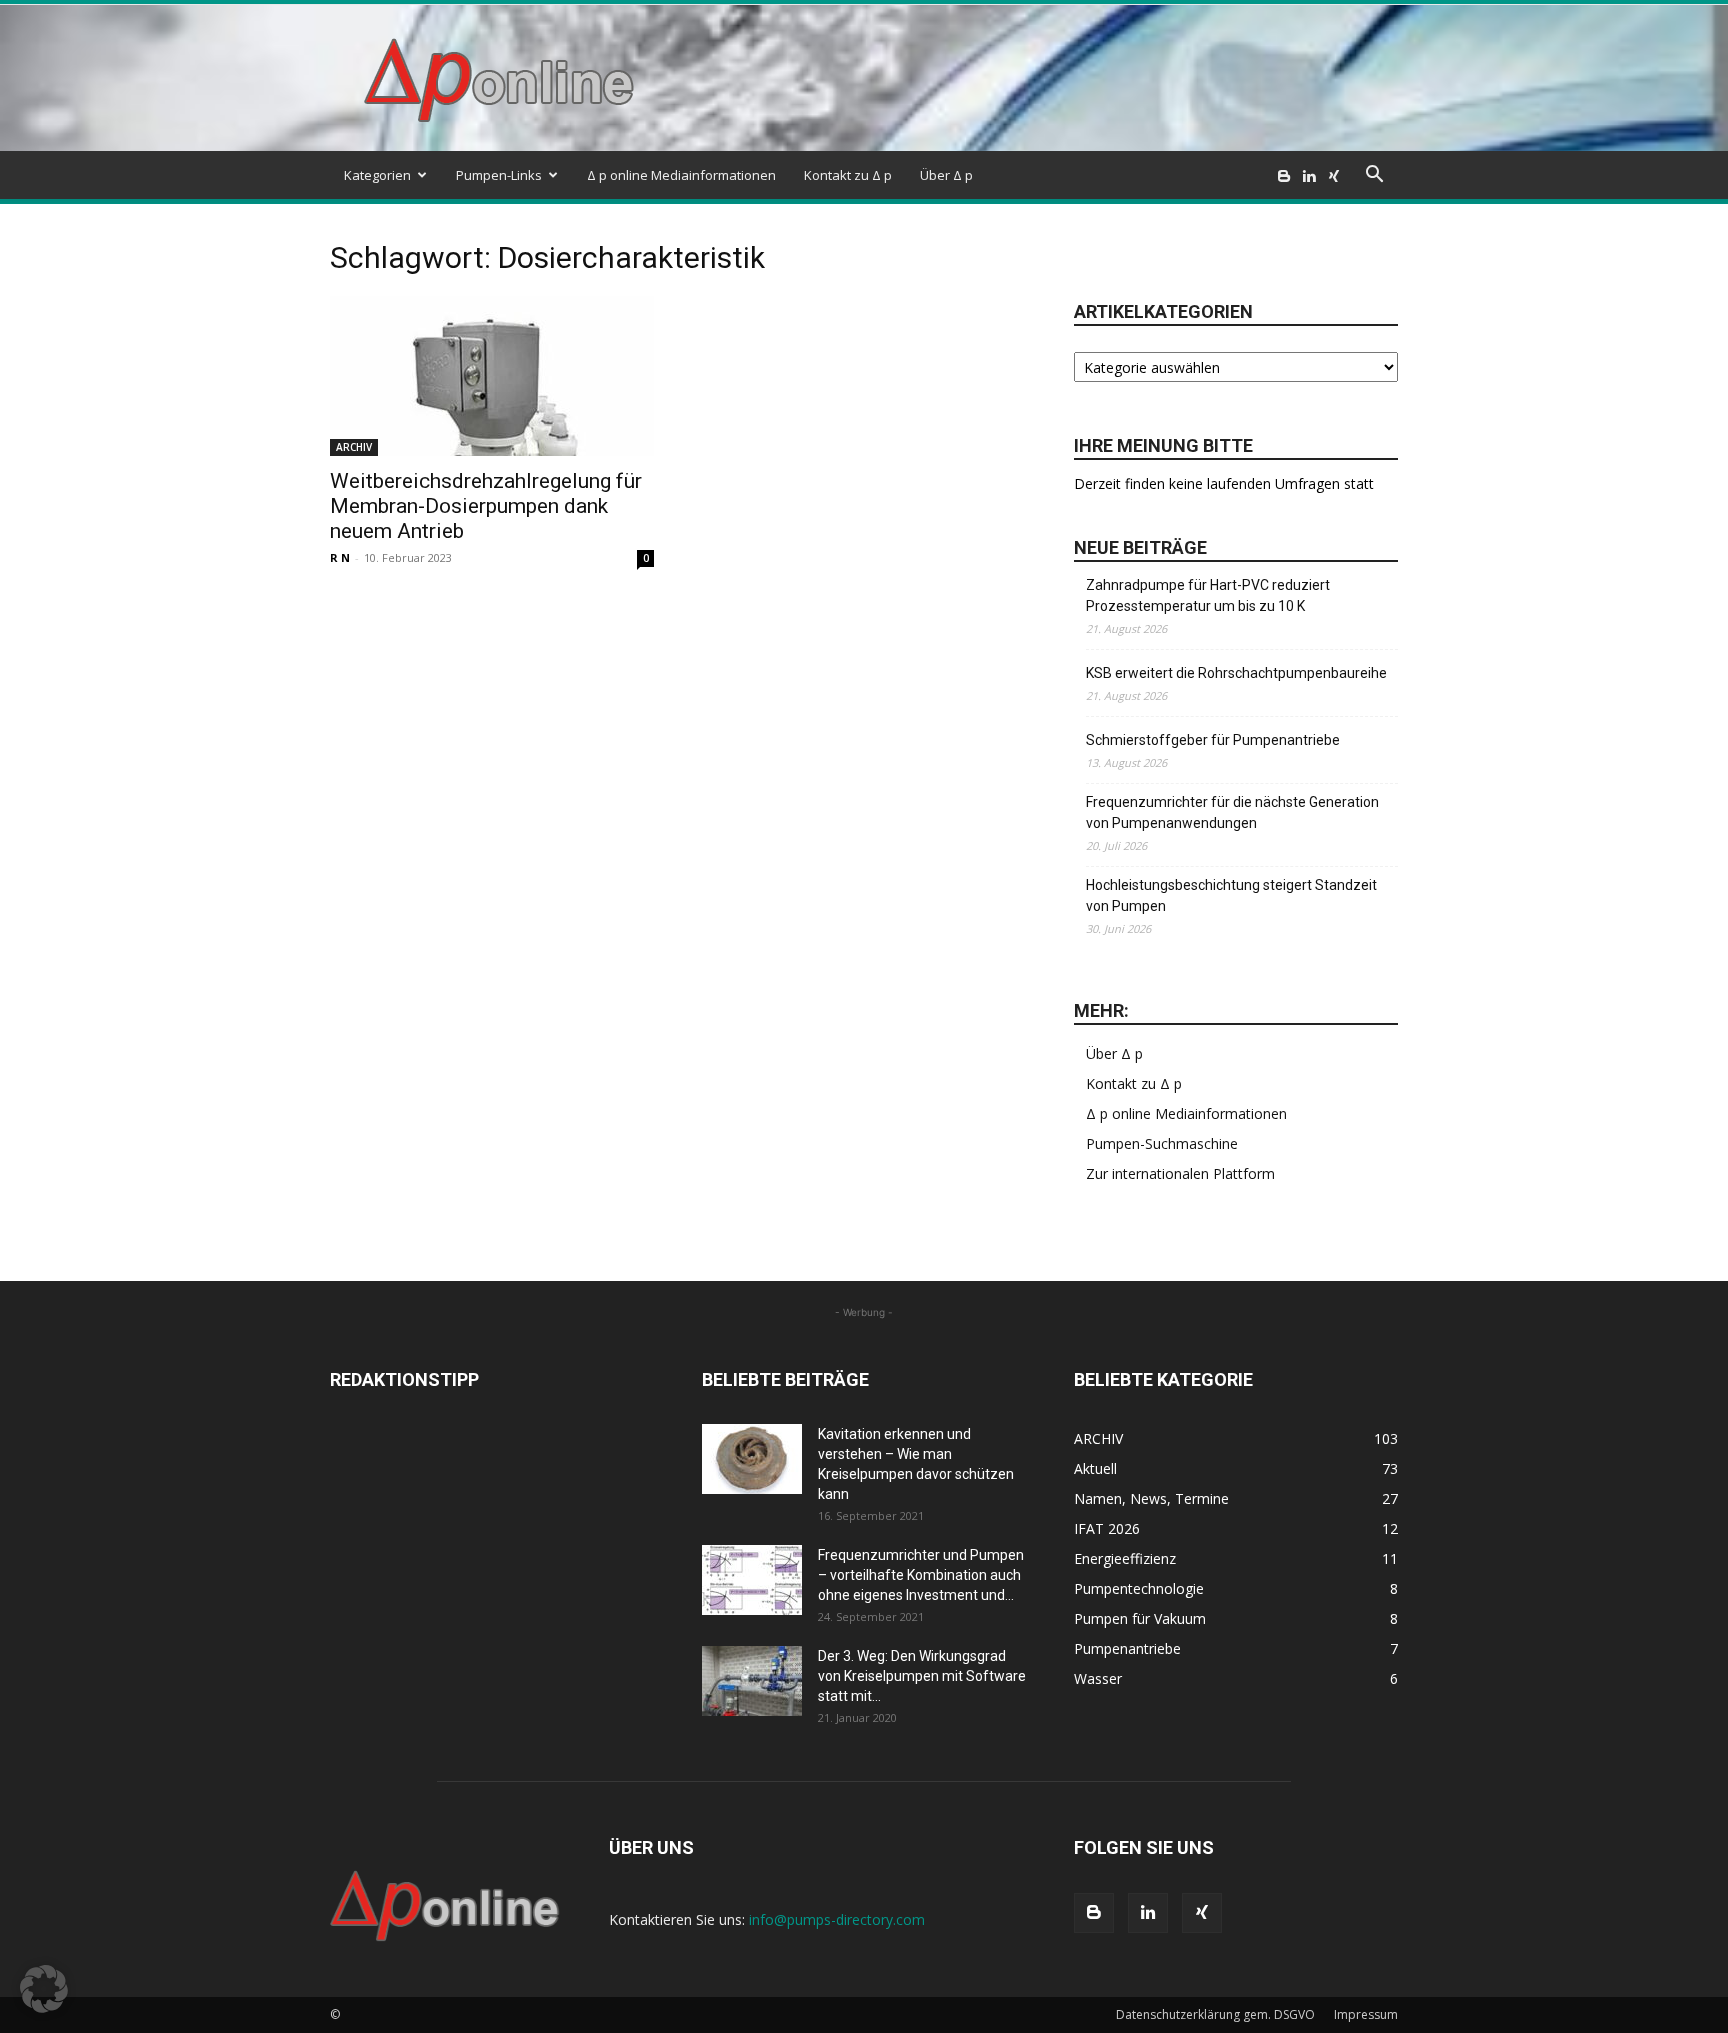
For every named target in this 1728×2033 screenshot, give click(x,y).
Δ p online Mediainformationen (681, 175)
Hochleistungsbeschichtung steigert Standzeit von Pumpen (1231, 895)
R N (340, 557)
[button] (1374, 176)
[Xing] (1334, 175)
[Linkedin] (1309, 175)
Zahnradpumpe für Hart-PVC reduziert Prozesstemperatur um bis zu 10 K (1208, 595)
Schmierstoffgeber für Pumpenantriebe (1213, 740)
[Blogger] (1284, 175)
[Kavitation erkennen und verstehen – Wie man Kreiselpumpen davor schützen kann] (752, 1459)
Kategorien (377, 175)
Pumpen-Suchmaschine (1162, 1143)
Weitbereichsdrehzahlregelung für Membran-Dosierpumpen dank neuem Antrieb (486, 506)
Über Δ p (946, 175)
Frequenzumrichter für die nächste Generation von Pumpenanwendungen (1232, 812)
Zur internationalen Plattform (1180, 1173)
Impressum (1366, 2014)
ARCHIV (354, 447)
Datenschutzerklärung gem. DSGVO (1215, 2014)
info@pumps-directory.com (837, 1919)
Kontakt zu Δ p (848, 175)
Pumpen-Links (499, 175)
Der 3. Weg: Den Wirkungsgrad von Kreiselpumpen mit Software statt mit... (922, 1676)
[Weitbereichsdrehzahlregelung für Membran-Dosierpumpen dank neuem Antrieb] (492, 376)
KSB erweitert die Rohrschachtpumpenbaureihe (1236, 673)
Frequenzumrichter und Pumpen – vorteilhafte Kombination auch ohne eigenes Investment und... (921, 1575)
